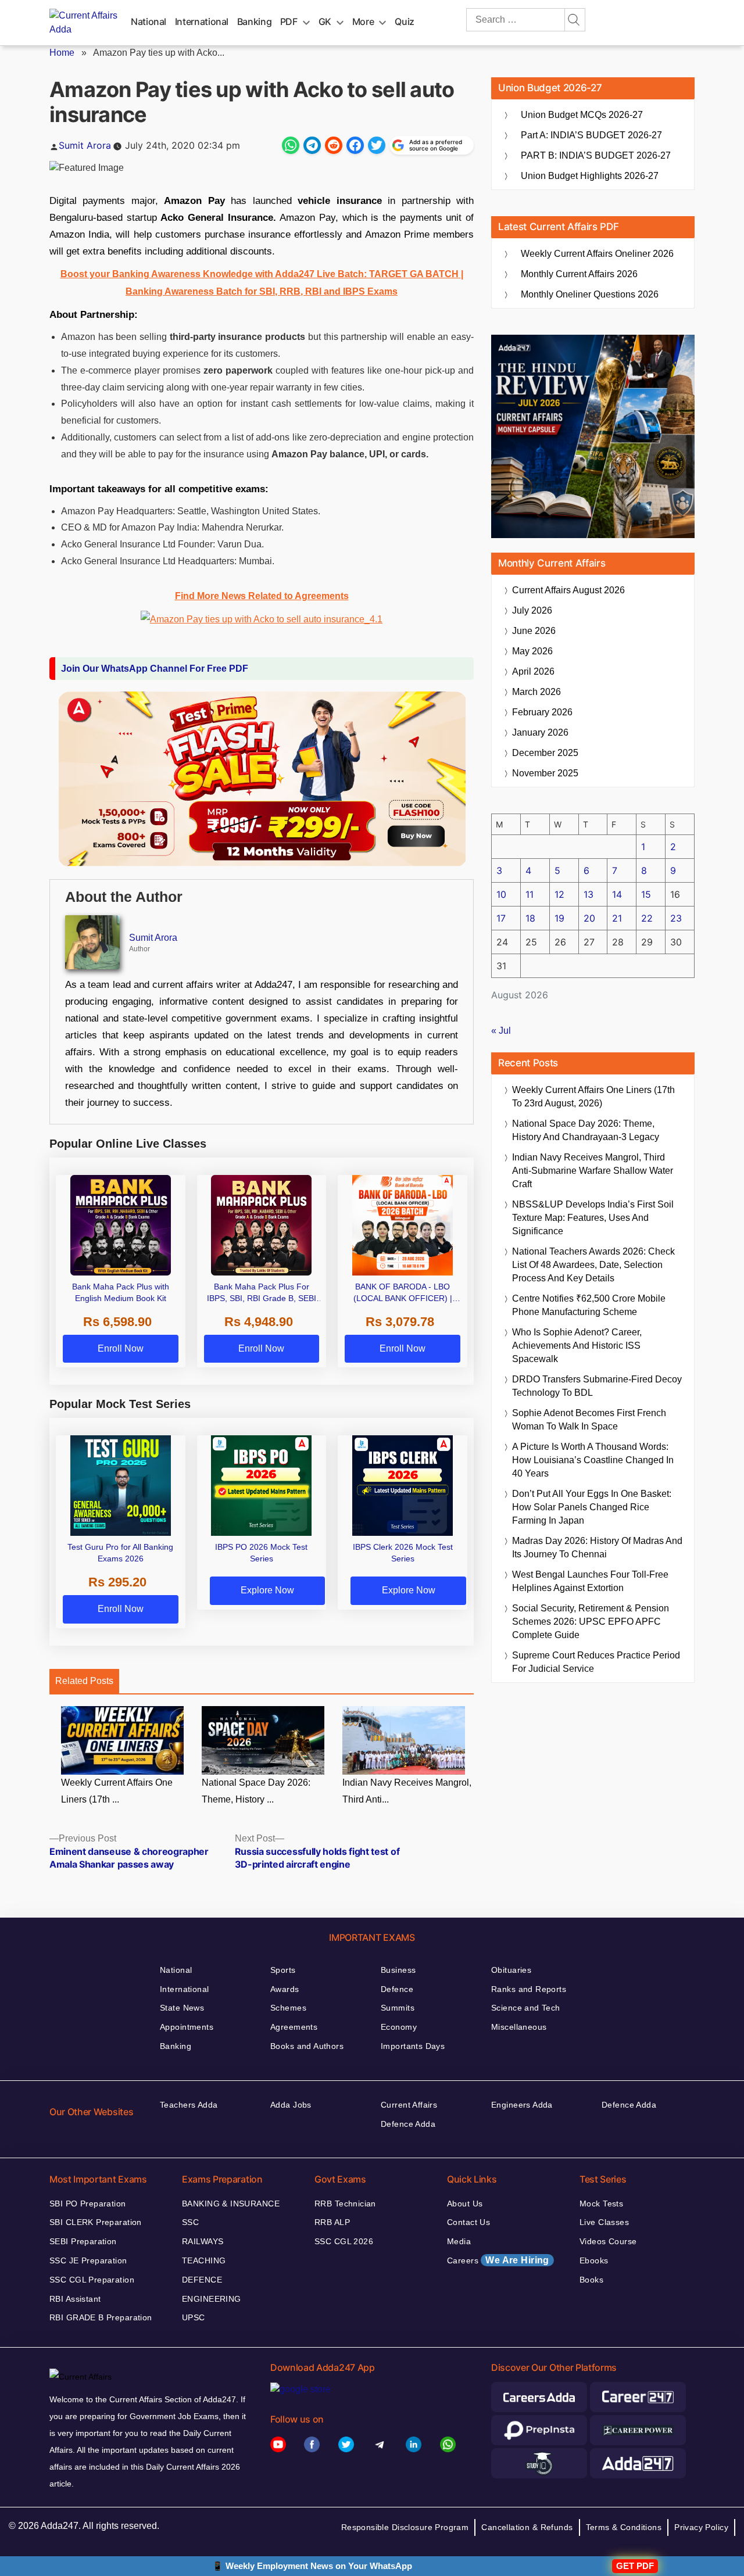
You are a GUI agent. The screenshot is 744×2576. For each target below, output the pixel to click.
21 (617, 918)
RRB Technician (345, 2204)
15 (646, 894)
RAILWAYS (203, 2241)
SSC (190, 2222)
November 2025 (545, 773)
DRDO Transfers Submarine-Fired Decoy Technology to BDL (597, 1386)
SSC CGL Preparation (92, 2280)
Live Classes (604, 2222)
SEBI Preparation (83, 2241)
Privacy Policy (701, 2527)
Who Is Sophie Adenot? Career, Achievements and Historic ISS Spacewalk (577, 1346)
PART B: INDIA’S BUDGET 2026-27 (596, 155)
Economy (399, 2027)
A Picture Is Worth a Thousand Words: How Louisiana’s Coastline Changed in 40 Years (593, 1460)
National (149, 22)
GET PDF (635, 2566)
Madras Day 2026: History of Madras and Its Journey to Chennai (597, 1547)
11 (530, 894)
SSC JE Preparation (88, 2260)
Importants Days (413, 2046)
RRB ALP (332, 2222)
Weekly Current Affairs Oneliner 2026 (597, 254)
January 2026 (540, 732)
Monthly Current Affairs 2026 (579, 274)
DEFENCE (202, 2280)
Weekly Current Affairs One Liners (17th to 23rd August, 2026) (593, 1097)
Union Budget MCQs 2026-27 (582, 115)
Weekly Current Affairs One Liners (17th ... (117, 1791)
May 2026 (532, 651)
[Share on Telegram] (312, 145)
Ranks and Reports (529, 1989)
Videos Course (608, 2241)
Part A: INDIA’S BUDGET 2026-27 (591, 135)
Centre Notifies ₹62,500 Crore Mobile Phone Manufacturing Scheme (589, 1305)
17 (501, 918)
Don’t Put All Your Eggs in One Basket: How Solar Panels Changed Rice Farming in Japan (592, 1507)
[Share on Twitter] (377, 145)
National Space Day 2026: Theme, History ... (256, 1791)
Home (62, 53)
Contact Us (468, 2222)
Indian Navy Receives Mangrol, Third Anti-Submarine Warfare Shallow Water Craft (593, 1171)
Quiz (405, 22)
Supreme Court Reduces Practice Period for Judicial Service (596, 1662)
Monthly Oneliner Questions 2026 (590, 294)
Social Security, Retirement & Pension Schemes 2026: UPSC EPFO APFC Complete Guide (591, 1622)
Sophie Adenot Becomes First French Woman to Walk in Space (589, 1420)
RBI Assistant (75, 2299)
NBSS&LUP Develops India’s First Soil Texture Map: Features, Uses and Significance (593, 1218)
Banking (254, 22)
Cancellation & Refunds (527, 2527)
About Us (465, 2204)
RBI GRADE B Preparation (101, 2317)
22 (647, 918)
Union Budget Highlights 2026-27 (590, 176)
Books (591, 2280)
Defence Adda (408, 2124)
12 (559, 894)
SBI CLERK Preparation (96, 2222)
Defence (397, 1989)
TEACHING (204, 2260)
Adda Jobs (291, 2105)
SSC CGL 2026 (344, 2241)
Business (398, 1970)
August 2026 (568, 590)
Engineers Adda (522, 2105)
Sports (283, 1970)
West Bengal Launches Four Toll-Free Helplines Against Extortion (590, 1581)
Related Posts (84, 1681)
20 (589, 918)
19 (559, 918)
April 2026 (533, 671)
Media (459, 2241)
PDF (289, 22)
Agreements (294, 2027)
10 (501, 894)
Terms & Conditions (624, 2527)
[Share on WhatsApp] (291, 145)
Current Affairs (409, 2105)
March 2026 (536, 692)
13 (589, 894)
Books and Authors (307, 2046)
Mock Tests (601, 2204)
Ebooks (594, 2260)
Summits (398, 2008)
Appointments (187, 2027)
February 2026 (542, 712)
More (363, 22)
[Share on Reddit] (334, 145)
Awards (285, 1989)
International (202, 22)
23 (676, 918)
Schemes (288, 2008)
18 (530, 918)
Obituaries (511, 1970)
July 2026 (532, 610)
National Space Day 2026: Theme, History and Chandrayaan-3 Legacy (586, 1130)
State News (182, 2008)
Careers (498, 2260)
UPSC (194, 2317)
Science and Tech (526, 2008)
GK (325, 22)
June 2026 (534, 631)
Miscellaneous (519, 2027)
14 (617, 894)
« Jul (501, 1031)
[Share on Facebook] (355, 145)
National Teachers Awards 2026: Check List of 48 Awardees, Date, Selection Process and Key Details (593, 1265)
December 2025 (545, 753)
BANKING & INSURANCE (231, 2204)
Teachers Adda (189, 2105)
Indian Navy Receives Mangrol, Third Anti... (407, 1791)
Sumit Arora (85, 145)
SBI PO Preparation (88, 2204)
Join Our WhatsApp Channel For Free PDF (155, 669)
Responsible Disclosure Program (405, 2527)
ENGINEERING (212, 2299)
